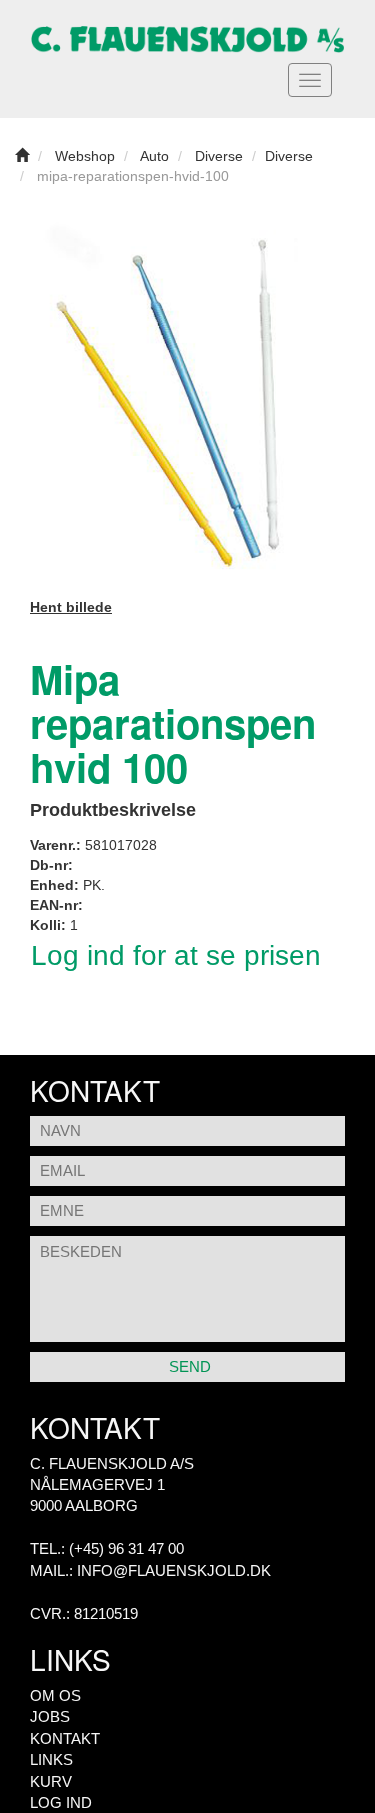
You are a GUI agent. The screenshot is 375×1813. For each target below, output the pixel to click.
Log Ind (61, 1802)
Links (51, 1759)
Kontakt (65, 1738)
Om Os (55, 1695)
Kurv (51, 1781)
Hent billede (71, 607)
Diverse (289, 156)
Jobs (50, 1716)
